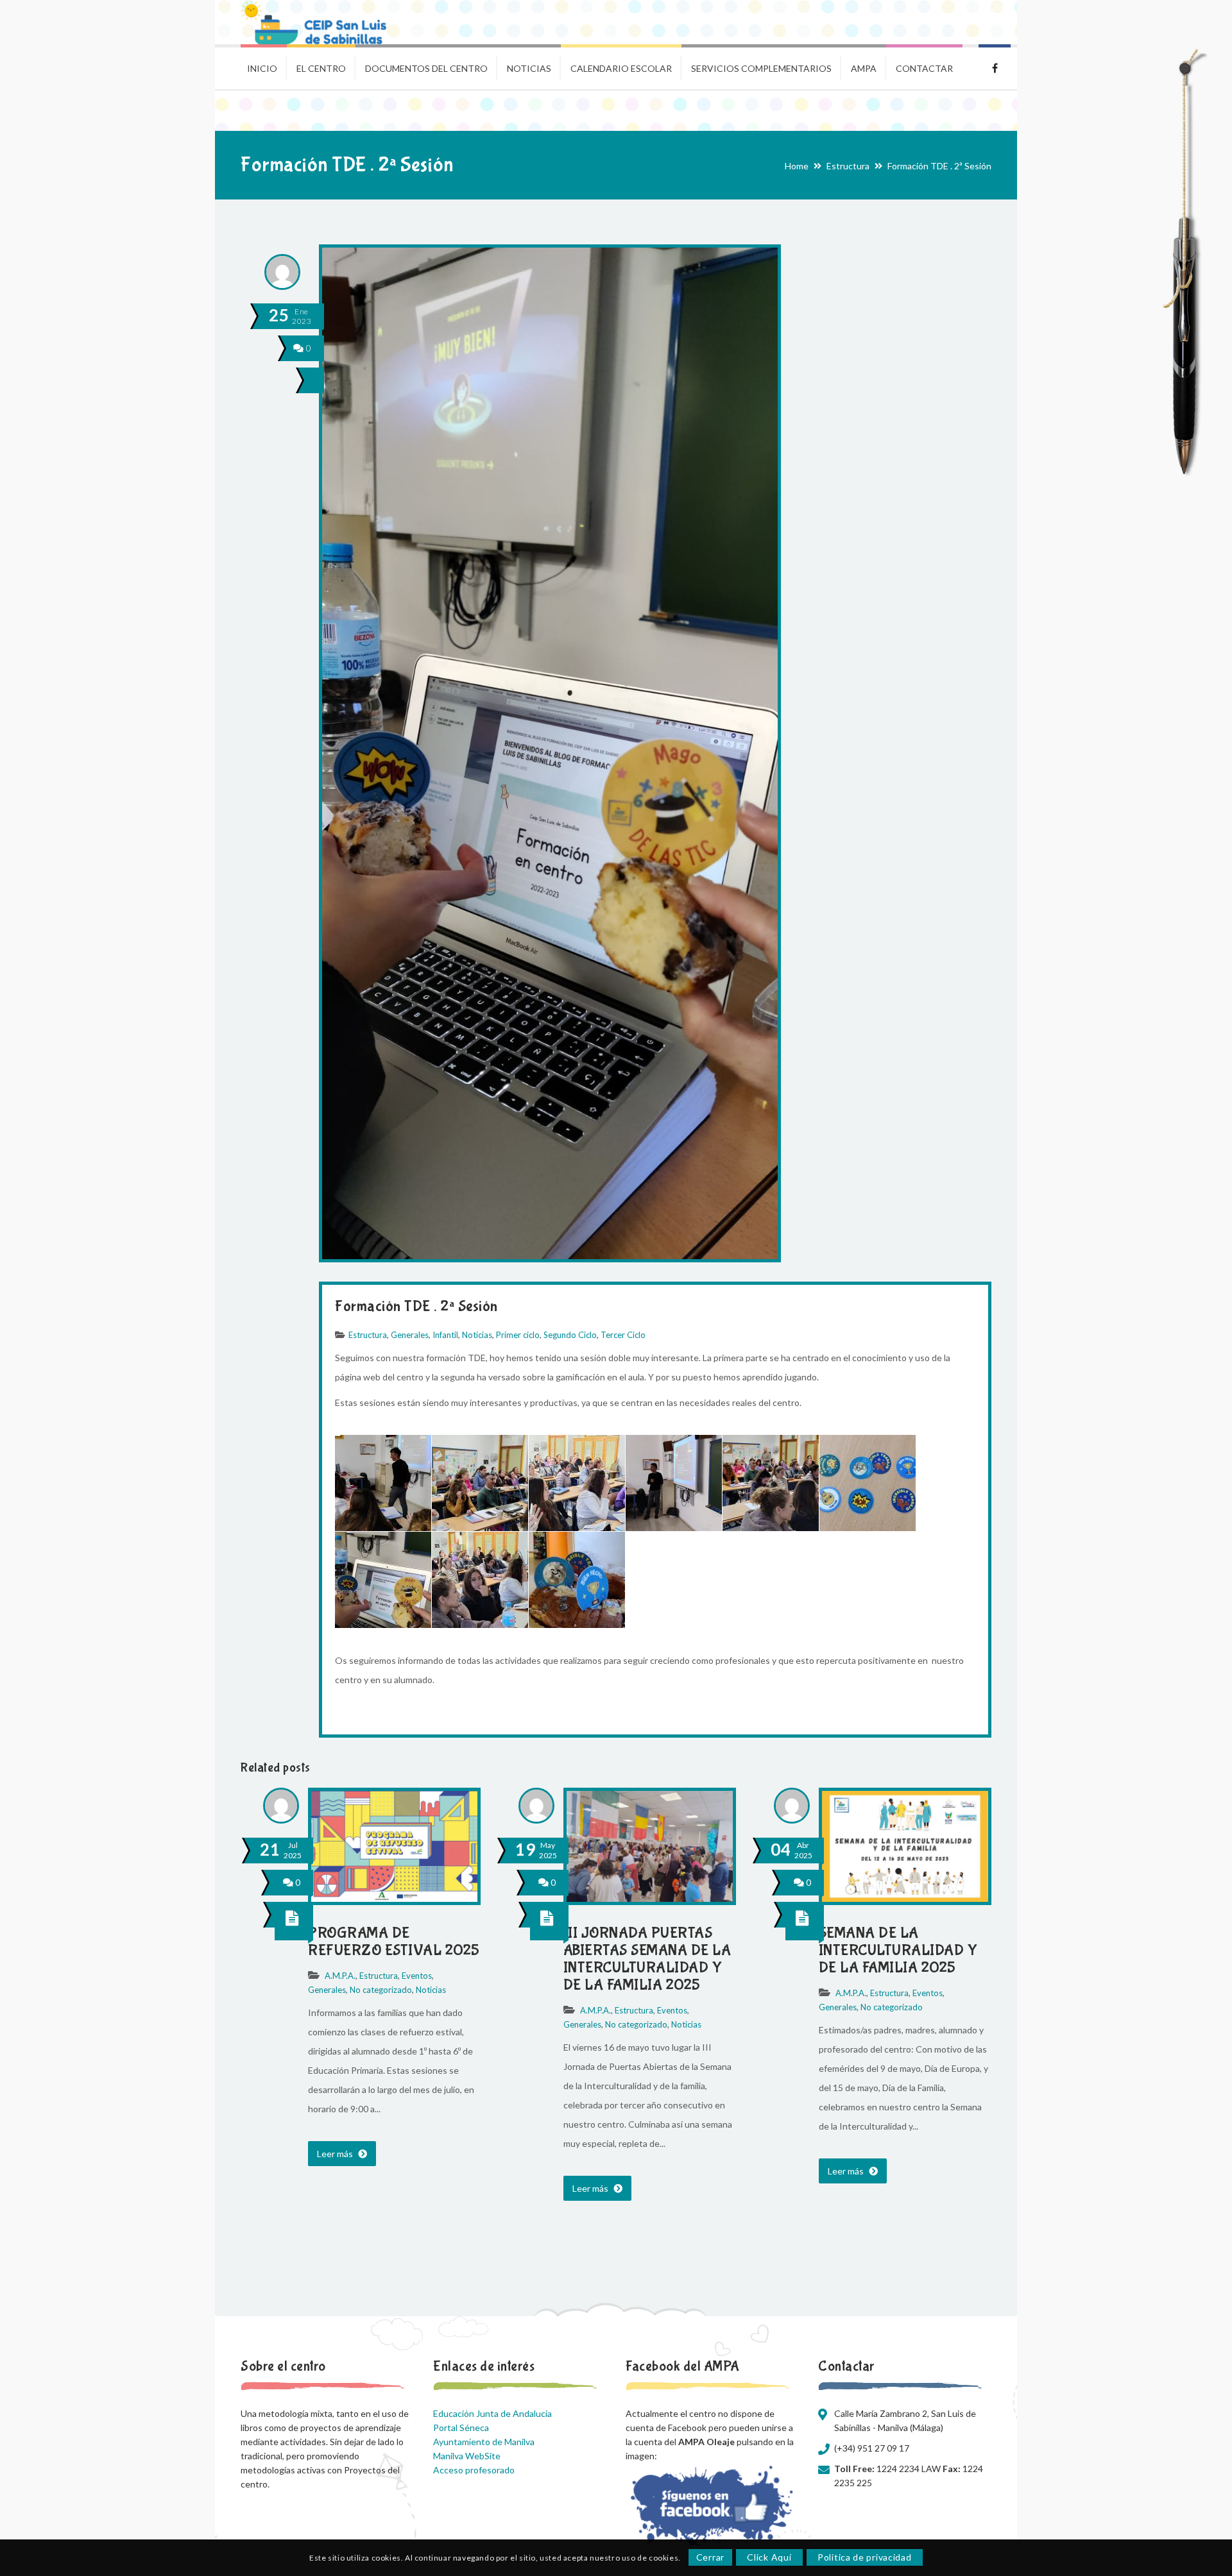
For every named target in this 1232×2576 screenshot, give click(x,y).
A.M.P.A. (340, 1976)
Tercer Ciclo (623, 1335)
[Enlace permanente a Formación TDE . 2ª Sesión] (550, 1259)
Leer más (336, 2154)
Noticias (477, 1335)
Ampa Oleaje (995, 67)
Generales (410, 1335)
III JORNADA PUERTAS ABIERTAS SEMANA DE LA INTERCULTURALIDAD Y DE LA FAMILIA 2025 (647, 1959)
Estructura (848, 166)
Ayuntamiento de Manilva (484, 2442)
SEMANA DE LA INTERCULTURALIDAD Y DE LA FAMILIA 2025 (898, 1950)
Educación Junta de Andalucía (492, 2413)
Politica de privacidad (864, 2558)
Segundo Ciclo (570, 1335)
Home (797, 166)
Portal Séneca (461, 2428)
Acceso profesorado (474, 2470)
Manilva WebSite (467, 2456)
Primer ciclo (518, 1335)
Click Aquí (769, 2558)
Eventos (417, 1976)
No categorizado (381, 1990)
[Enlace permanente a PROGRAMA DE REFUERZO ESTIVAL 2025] (394, 1898)
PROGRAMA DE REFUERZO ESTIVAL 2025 (394, 1942)
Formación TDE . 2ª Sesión (416, 1306)
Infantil (445, 1335)
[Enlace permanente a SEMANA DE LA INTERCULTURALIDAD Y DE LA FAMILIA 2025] (905, 1898)
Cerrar (710, 2558)
